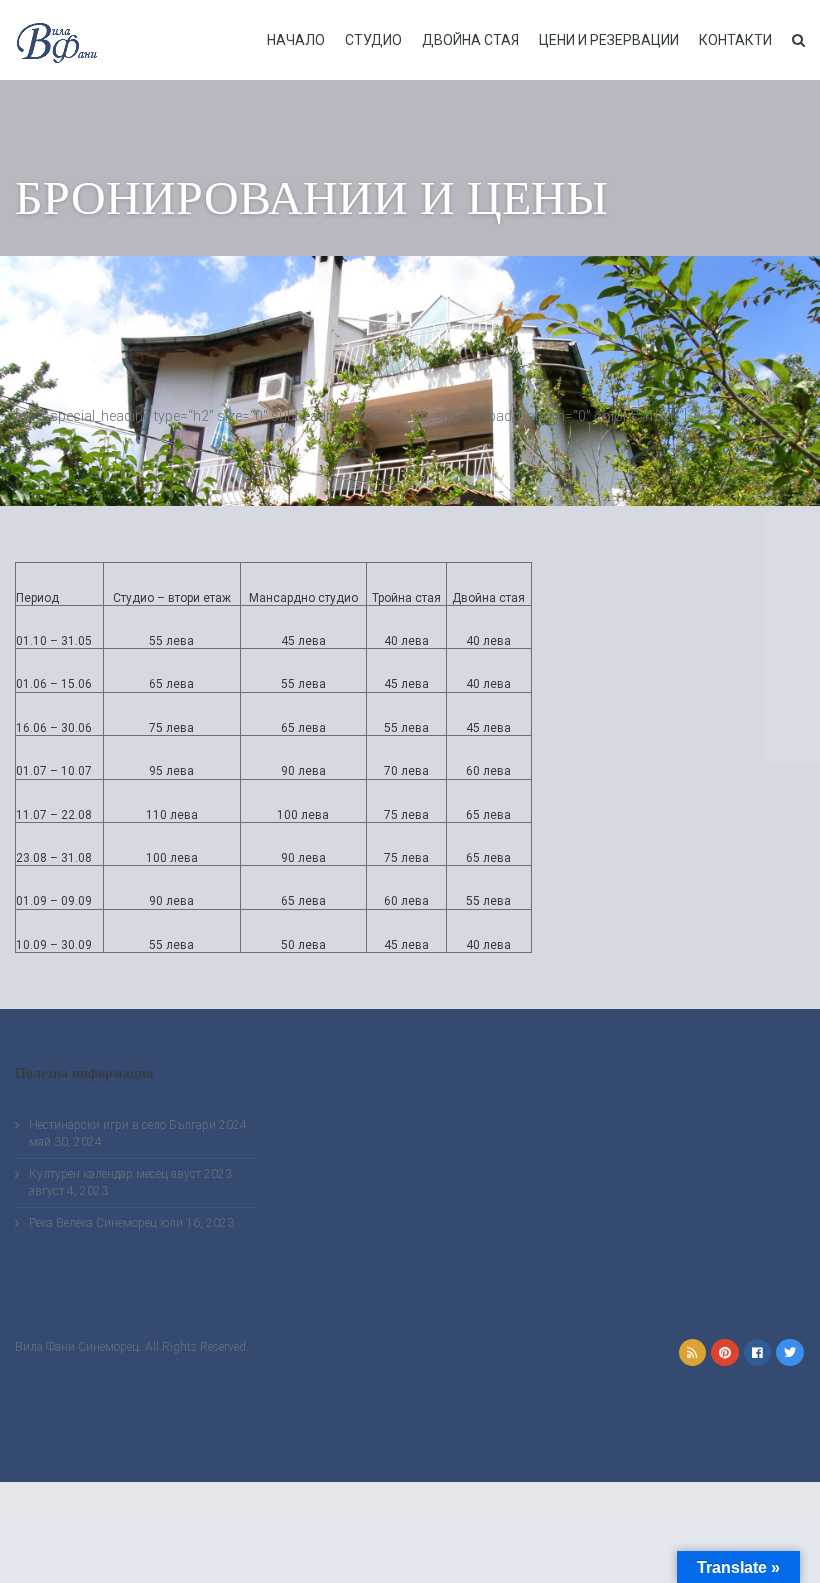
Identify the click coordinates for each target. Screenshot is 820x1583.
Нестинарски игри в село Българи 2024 (138, 1125)
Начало (296, 40)
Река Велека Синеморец (93, 1223)
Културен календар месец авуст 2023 (130, 1174)
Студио (373, 40)
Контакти (735, 40)
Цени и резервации (609, 40)
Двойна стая (470, 40)
